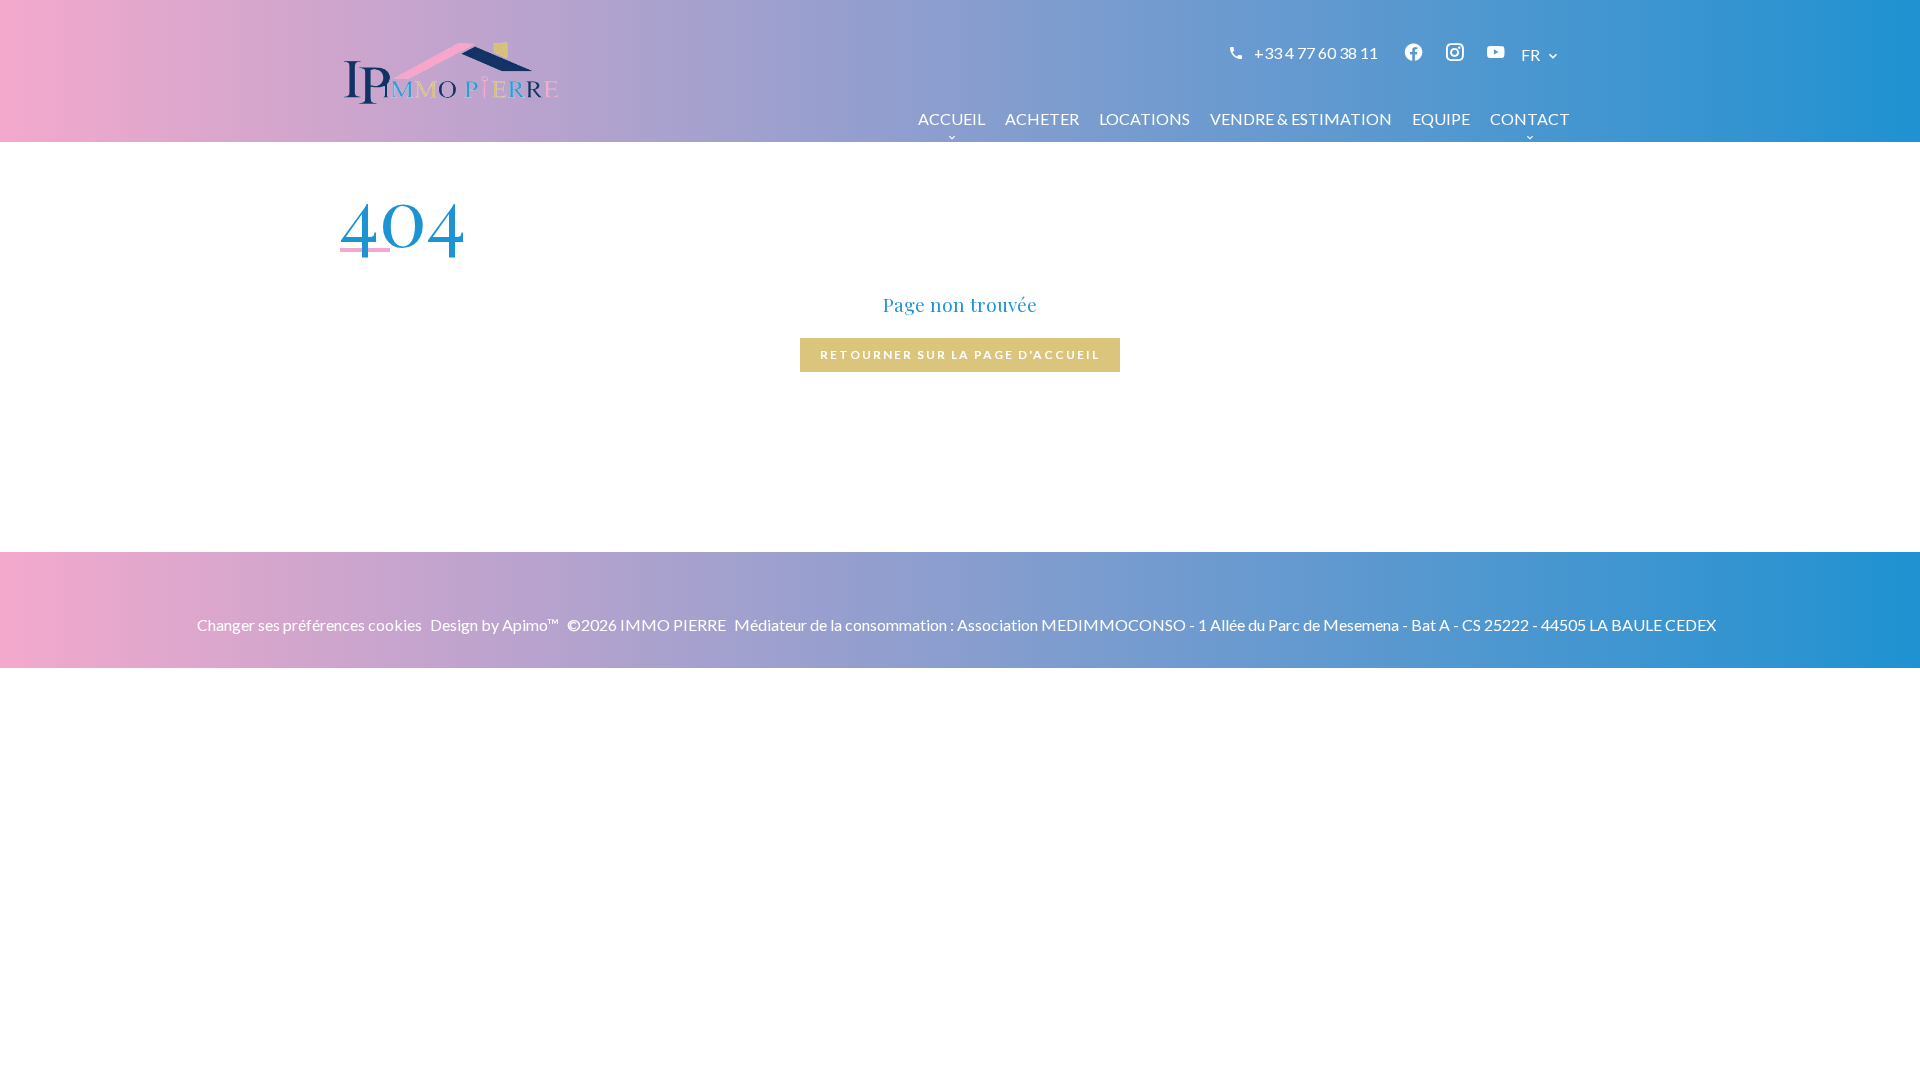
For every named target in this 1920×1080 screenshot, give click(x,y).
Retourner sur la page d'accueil (960, 354)
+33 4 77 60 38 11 (1316, 52)
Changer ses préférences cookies (309, 624)
